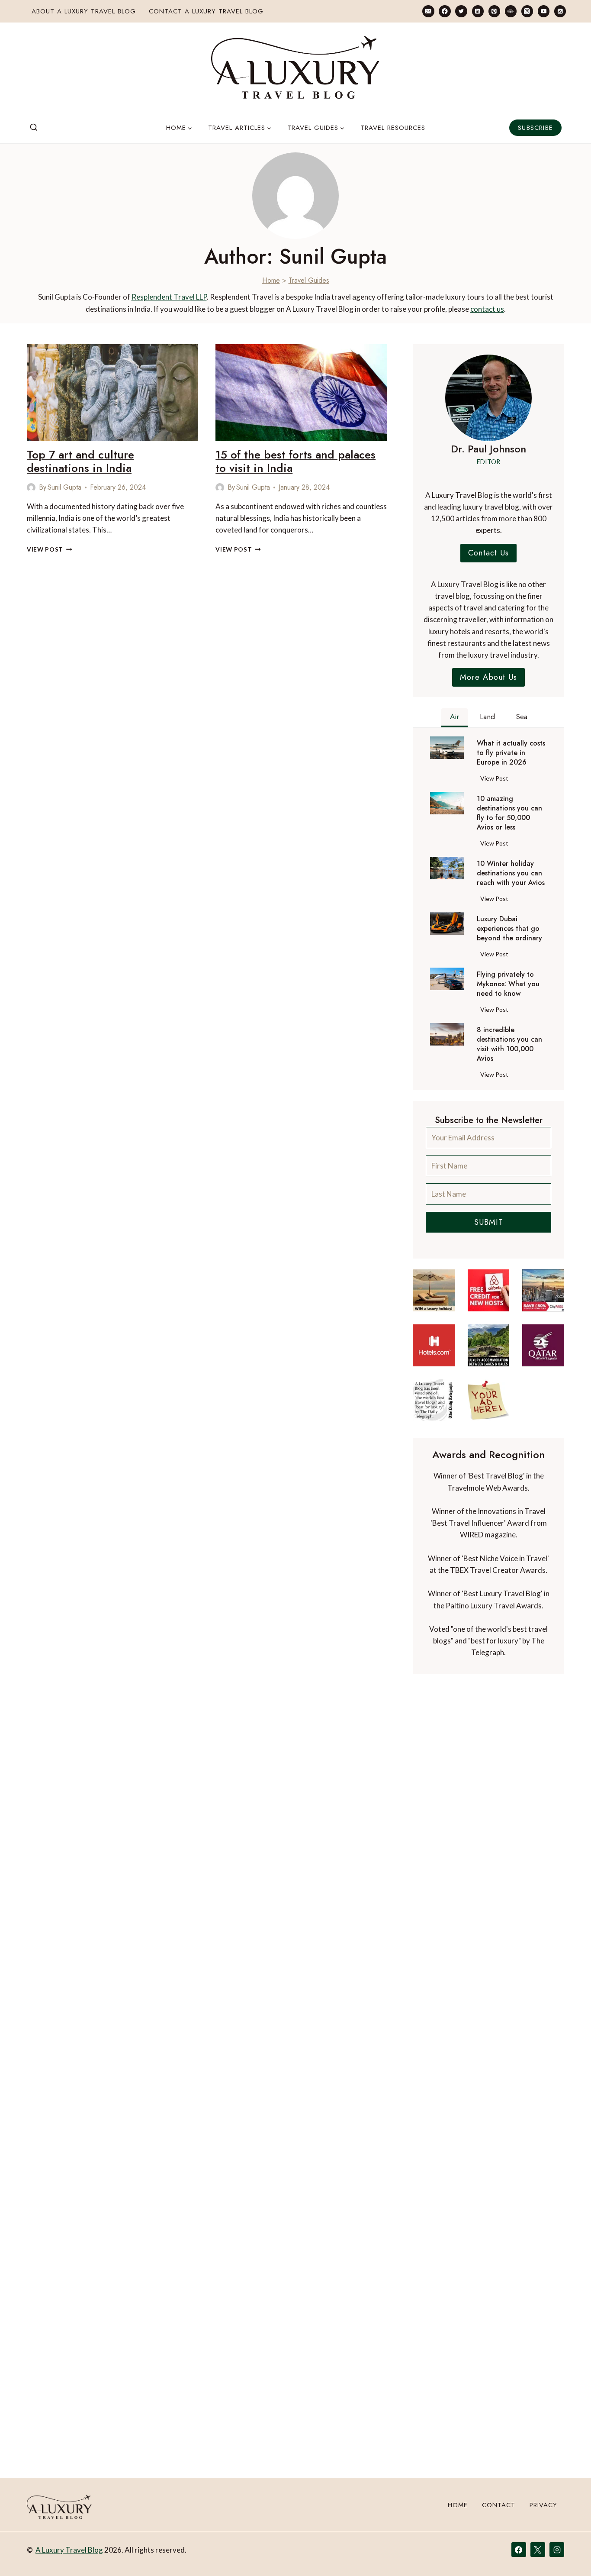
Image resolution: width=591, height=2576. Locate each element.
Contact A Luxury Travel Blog (206, 11)
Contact (499, 2505)
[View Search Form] (34, 128)
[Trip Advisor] (511, 11)
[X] (538, 2550)
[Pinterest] (494, 11)
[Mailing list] (428, 11)
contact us (487, 309)
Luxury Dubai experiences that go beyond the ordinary (509, 929)
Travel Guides (309, 280)
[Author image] (31, 487)
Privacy (543, 2505)
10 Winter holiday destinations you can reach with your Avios (511, 873)
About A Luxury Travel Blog (84, 11)
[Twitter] (461, 11)
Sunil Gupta (64, 487)
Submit (489, 1222)
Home (271, 280)
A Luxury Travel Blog (69, 2550)
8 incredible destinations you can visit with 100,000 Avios (509, 1044)
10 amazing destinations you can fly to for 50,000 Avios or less (509, 813)
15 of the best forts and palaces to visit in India (295, 461)
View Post (50, 549)
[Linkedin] (478, 11)
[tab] (454, 718)
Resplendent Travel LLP (169, 297)
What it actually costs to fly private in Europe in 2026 (511, 753)
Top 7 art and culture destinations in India (80, 461)
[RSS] (560, 11)
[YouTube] (544, 11)
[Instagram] (527, 11)
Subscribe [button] (535, 128)
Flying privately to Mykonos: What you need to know (508, 984)
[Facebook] (445, 11)
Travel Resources (393, 128)
